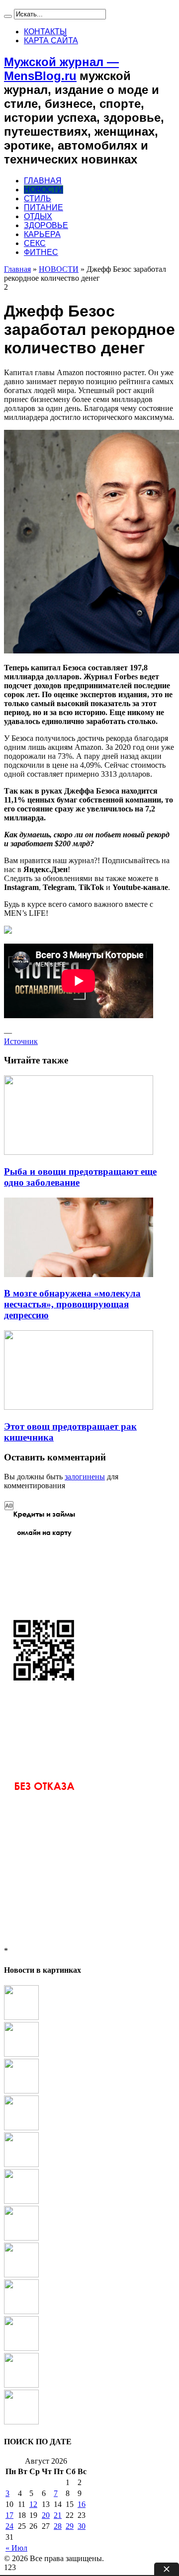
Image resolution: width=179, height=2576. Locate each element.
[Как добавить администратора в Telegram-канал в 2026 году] (21, 2091)
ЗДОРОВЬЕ (46, 225)
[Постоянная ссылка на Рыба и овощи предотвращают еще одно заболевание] (79, 1152)
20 (46, 2515)
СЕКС (35, 243)
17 (9, 2515)
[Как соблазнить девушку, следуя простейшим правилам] (21, 2201)
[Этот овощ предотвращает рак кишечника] (21, 2238)
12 (33, 2504)
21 (58, 2515)
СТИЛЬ (38, 199)
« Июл (16, 2548)
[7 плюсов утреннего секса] (21, 2275)
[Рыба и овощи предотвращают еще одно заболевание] (21, 2054)
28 (58, 2526)
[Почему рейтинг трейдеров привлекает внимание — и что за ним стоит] (21, 2422)
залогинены (85, 1477)
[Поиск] (8, 16)
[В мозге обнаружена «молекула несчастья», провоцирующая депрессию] (21, 2128)
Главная (17, 269)
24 (9, 2526)
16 (82, 2504)
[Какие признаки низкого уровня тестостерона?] (21, 2311)
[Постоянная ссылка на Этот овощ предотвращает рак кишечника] (79, 1407)
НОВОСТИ (44, 190)
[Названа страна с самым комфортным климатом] (21, 2348)
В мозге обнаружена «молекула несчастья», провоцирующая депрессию (72, 1304)
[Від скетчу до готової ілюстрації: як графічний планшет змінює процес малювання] (21, 2164)
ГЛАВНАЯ (43, 181)
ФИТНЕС (41, 252)
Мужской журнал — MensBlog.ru (61, 69)
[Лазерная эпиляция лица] (21, 2017)
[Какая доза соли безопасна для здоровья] (21, 2385)
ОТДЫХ (38, 216)
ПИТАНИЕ (44, 207)
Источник (21, 1041)
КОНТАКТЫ (45, 32)
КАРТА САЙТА (51, 40)
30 (82, 2526)
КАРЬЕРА (42, 234)
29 (70, 2526)
